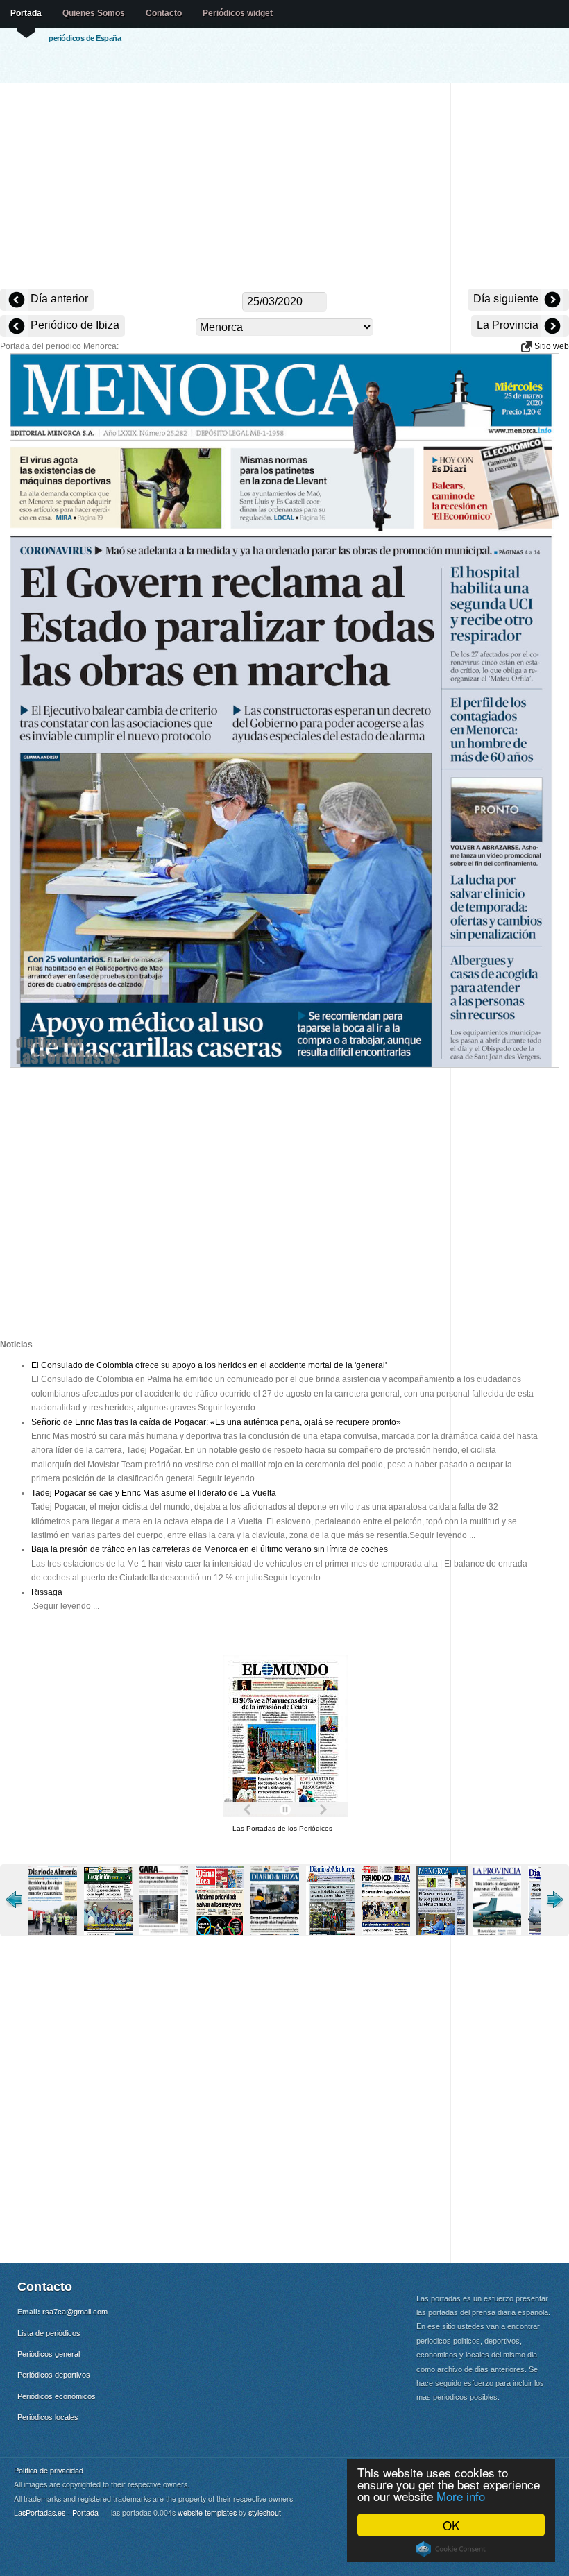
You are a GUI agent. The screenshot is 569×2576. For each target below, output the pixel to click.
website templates (207, 2513)
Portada (26, 13)
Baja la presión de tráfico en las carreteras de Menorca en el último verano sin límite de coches (210, 1549)
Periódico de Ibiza (74, 325)
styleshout (265, 2513)
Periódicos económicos (57, 2396)
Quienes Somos (94, 13)
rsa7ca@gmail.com (75, 2312)
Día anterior (58, 299)
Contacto (164, 13)
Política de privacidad (49, 2470)
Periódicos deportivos (54, 2375)
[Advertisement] (284, 187)
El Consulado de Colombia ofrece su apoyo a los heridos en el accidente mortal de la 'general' (209, 1365)
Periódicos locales (48, 2417)
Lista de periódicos (49, 2333)
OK (451, 2525)
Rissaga (47, 1592)
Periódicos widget (238, 13)
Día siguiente (507, 299)
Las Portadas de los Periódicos (282, 1828)
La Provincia (509, 325)
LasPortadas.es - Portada (56, 2513)
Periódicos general (49, 2354)
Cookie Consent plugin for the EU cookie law (451, 2549)
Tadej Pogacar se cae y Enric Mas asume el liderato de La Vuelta (154, 1493)
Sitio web (551, 346)
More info (461, 2496)
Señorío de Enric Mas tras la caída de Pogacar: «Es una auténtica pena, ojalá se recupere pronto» (216, 1422)
